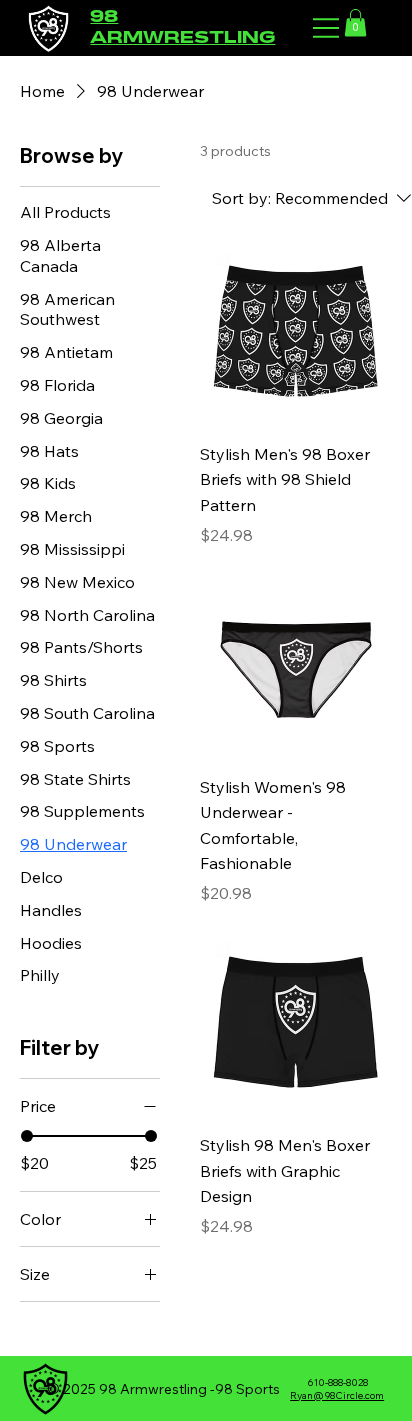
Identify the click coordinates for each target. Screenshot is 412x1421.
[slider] (27, 1136)
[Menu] (327, 28)
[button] (355, 22)
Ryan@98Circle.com (337, 1395)
